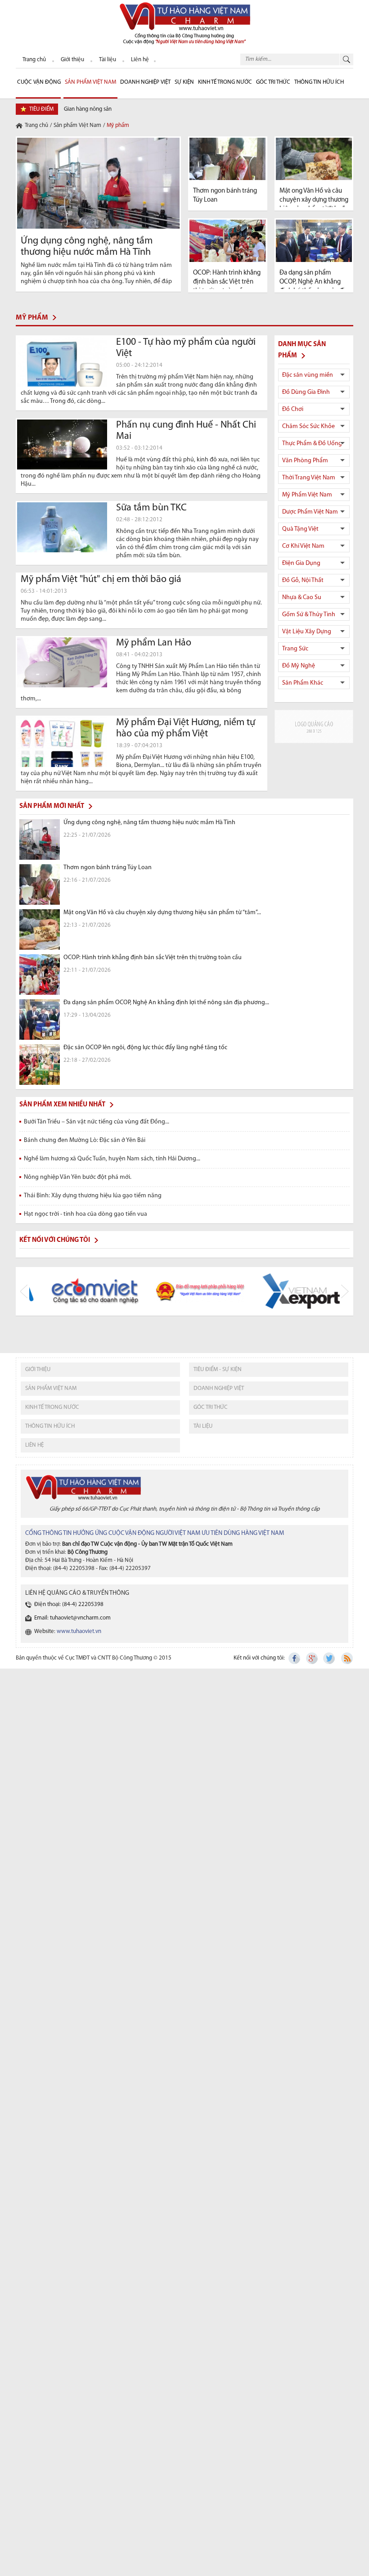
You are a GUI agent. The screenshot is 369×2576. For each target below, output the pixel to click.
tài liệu (203, 1426)
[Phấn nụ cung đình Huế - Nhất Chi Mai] (62, 445)
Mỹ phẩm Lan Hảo (154, 643)
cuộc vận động (39, 82)
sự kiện (184, 82)
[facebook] (295, 1658)
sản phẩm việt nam (51, 1388)
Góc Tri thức (273, 82)
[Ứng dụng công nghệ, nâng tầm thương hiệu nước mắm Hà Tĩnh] (98, 183)
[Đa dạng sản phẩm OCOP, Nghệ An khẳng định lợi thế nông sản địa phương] (314, 241)
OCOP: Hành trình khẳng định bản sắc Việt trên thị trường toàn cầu (227, 282)
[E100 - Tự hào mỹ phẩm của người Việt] (62, 362)
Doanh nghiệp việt (219, 1388)
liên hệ (34, 1445)
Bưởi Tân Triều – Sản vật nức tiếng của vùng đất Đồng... (97, 1122)
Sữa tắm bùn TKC (151, 508)
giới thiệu (38, 1369)
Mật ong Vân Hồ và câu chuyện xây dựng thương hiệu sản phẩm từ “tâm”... (314, 200)
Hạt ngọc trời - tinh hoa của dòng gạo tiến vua (85, 1214)
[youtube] (346, 1658)
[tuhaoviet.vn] (184, 23)
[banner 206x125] (314, 726)
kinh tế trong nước (52, 1407)
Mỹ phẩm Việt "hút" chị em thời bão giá (101, 580)
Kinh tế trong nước (225, 82)
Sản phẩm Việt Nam (90, 82)
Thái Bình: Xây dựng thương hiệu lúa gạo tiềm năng (93, 1196)
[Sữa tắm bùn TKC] (62, 528)
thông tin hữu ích (50, 1426)
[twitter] (329, 1658)
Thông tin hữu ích (319, 82)
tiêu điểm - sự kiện (218, 1369)
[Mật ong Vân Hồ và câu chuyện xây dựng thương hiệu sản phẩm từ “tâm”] (314, 159)
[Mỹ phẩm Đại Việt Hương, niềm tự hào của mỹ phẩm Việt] (62, 742)
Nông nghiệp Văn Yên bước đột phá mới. (78, 1177)
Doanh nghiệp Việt (145, 82)
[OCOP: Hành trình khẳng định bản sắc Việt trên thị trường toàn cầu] (228, 241)
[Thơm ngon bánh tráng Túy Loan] (228, 159)
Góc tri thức (211, 1407)
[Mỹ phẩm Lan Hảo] (62, 663)
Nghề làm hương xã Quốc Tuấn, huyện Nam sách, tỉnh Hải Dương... (112, 1159)
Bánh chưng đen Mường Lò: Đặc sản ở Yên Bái (85, 1140)
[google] (312, 1658)
